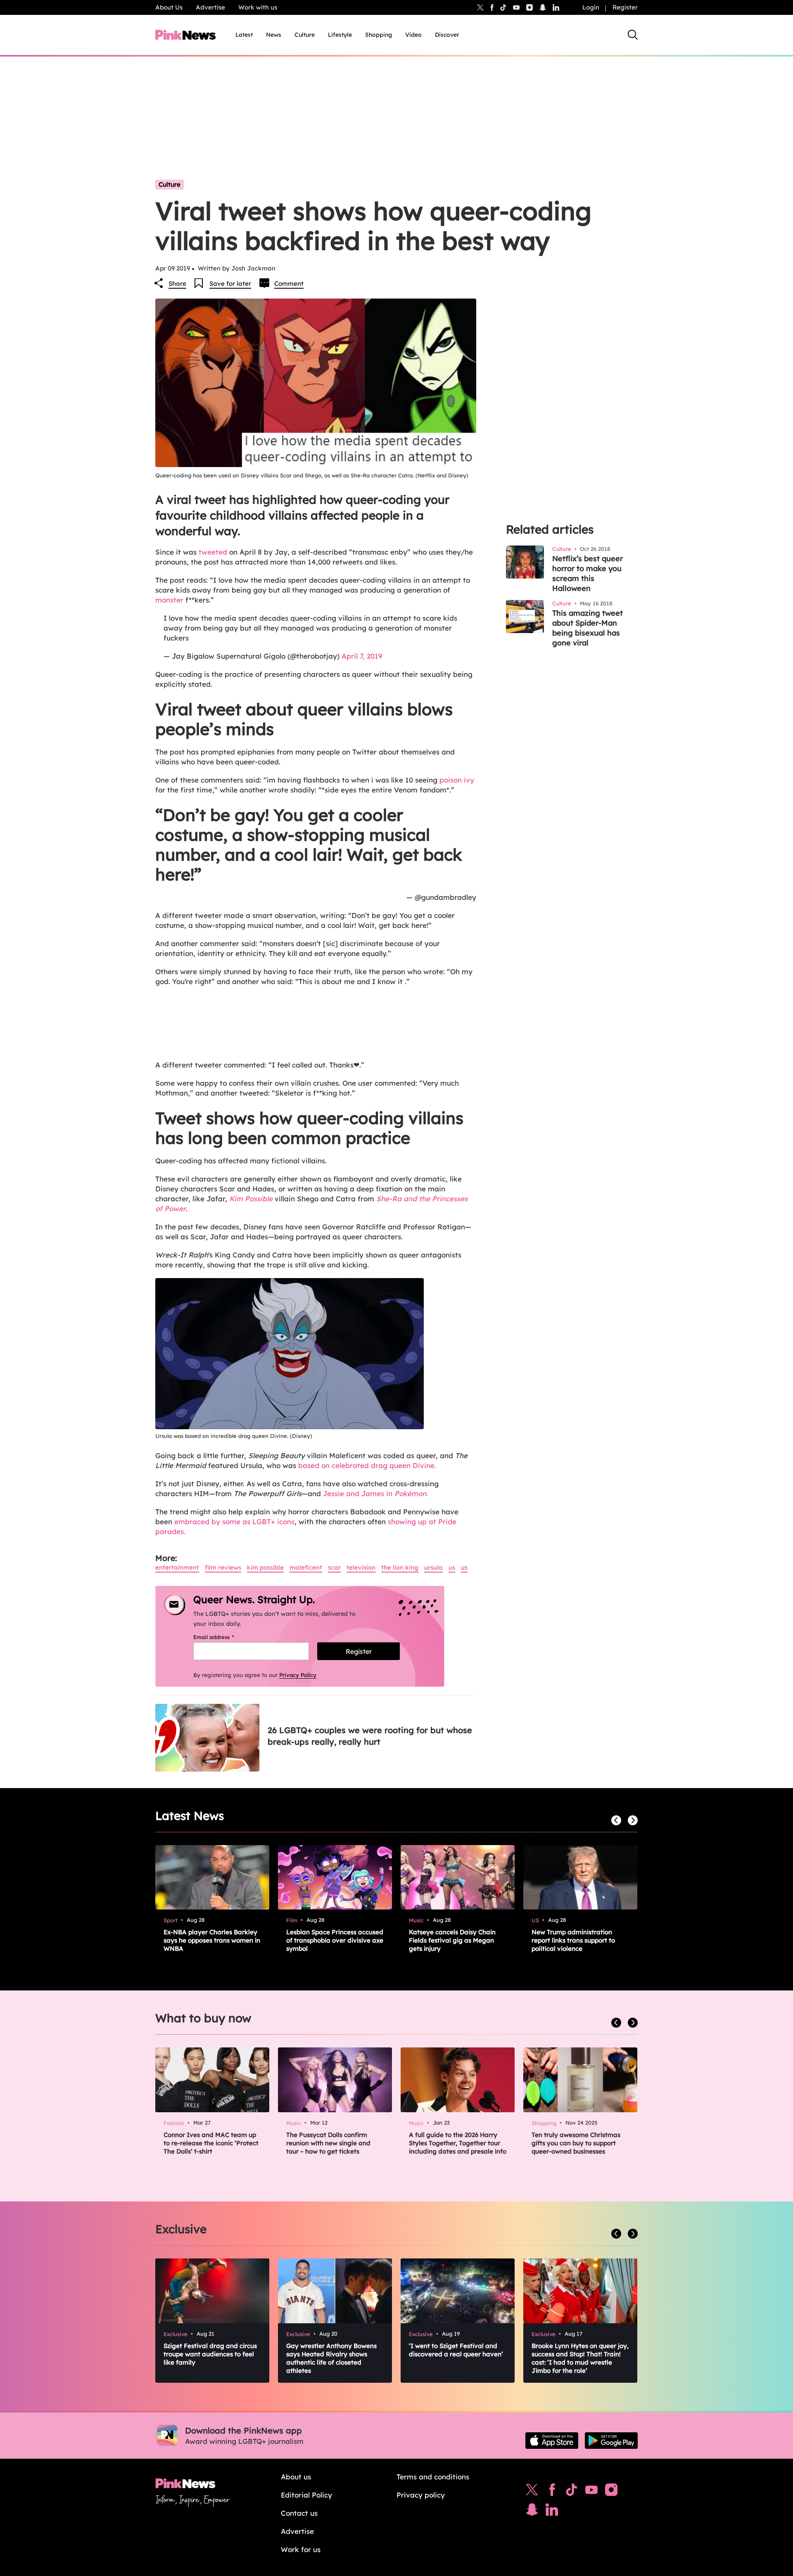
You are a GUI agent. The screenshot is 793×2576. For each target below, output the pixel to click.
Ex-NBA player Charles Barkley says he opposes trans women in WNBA (212, 1940)
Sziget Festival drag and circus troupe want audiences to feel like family (210, 2354)
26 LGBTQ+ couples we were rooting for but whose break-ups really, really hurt (370, 1736)
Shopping (379, 35)
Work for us (301, 2549)
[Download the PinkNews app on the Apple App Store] (552, 2441)
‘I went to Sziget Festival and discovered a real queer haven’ (456, 2350)
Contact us (299, 2513)
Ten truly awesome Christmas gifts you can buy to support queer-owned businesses (576, 2143)
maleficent (306, 1567)
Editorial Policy (306, 2495)
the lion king (400, 1567)
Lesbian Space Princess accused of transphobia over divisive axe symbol (335, 1940)
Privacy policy (421, 2495)
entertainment (177, 1567)
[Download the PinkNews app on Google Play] (611, 2441)
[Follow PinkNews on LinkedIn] (556, 7)
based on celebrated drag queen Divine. (367, 1465)
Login (591, 7)
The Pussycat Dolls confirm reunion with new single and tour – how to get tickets (328, 2143)
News (274, 35)
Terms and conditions (433, 2477)
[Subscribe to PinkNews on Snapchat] (532, 2512)
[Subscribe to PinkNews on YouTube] (591, 2492)
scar (334, 1567)
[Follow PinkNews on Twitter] (532, 2492)
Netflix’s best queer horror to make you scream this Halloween (588, 573)
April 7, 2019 (362, 656)
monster (169, 600)
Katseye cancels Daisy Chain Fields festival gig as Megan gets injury (452, 1940)
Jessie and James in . (375, 1493)
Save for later (230, 283)
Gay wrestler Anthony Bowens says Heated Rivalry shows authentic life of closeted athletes (331, 2358)
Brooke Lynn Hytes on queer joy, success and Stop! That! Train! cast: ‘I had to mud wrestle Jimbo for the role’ (580, 2358)
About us (296, 2477)
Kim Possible (251, 1199)
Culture (305, 35)
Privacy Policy (298, 1675)
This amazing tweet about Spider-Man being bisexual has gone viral (588, 628)
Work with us (258, 7)
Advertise (210, 7)
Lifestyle (340, 35)
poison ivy (457, 780)
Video (413, 35)
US (452, 1567)
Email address (224, 1637)
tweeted (213, 552)
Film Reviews (223, 1567)
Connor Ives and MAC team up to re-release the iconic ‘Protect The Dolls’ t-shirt (211, 2143)
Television (361, 1567)
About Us (169, 7)
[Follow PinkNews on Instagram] (611, 2492)
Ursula (433, 1567)
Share (177, 283)
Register (625, 7)
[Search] (633, 35)
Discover (447, 35)
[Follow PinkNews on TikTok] (572, 2492)
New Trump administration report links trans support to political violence (573, 1940)
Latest (244, 35)
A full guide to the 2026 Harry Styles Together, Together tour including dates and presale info (458, 2143)
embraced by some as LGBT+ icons (234, 1522)
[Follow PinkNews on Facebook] (552, 2492)
